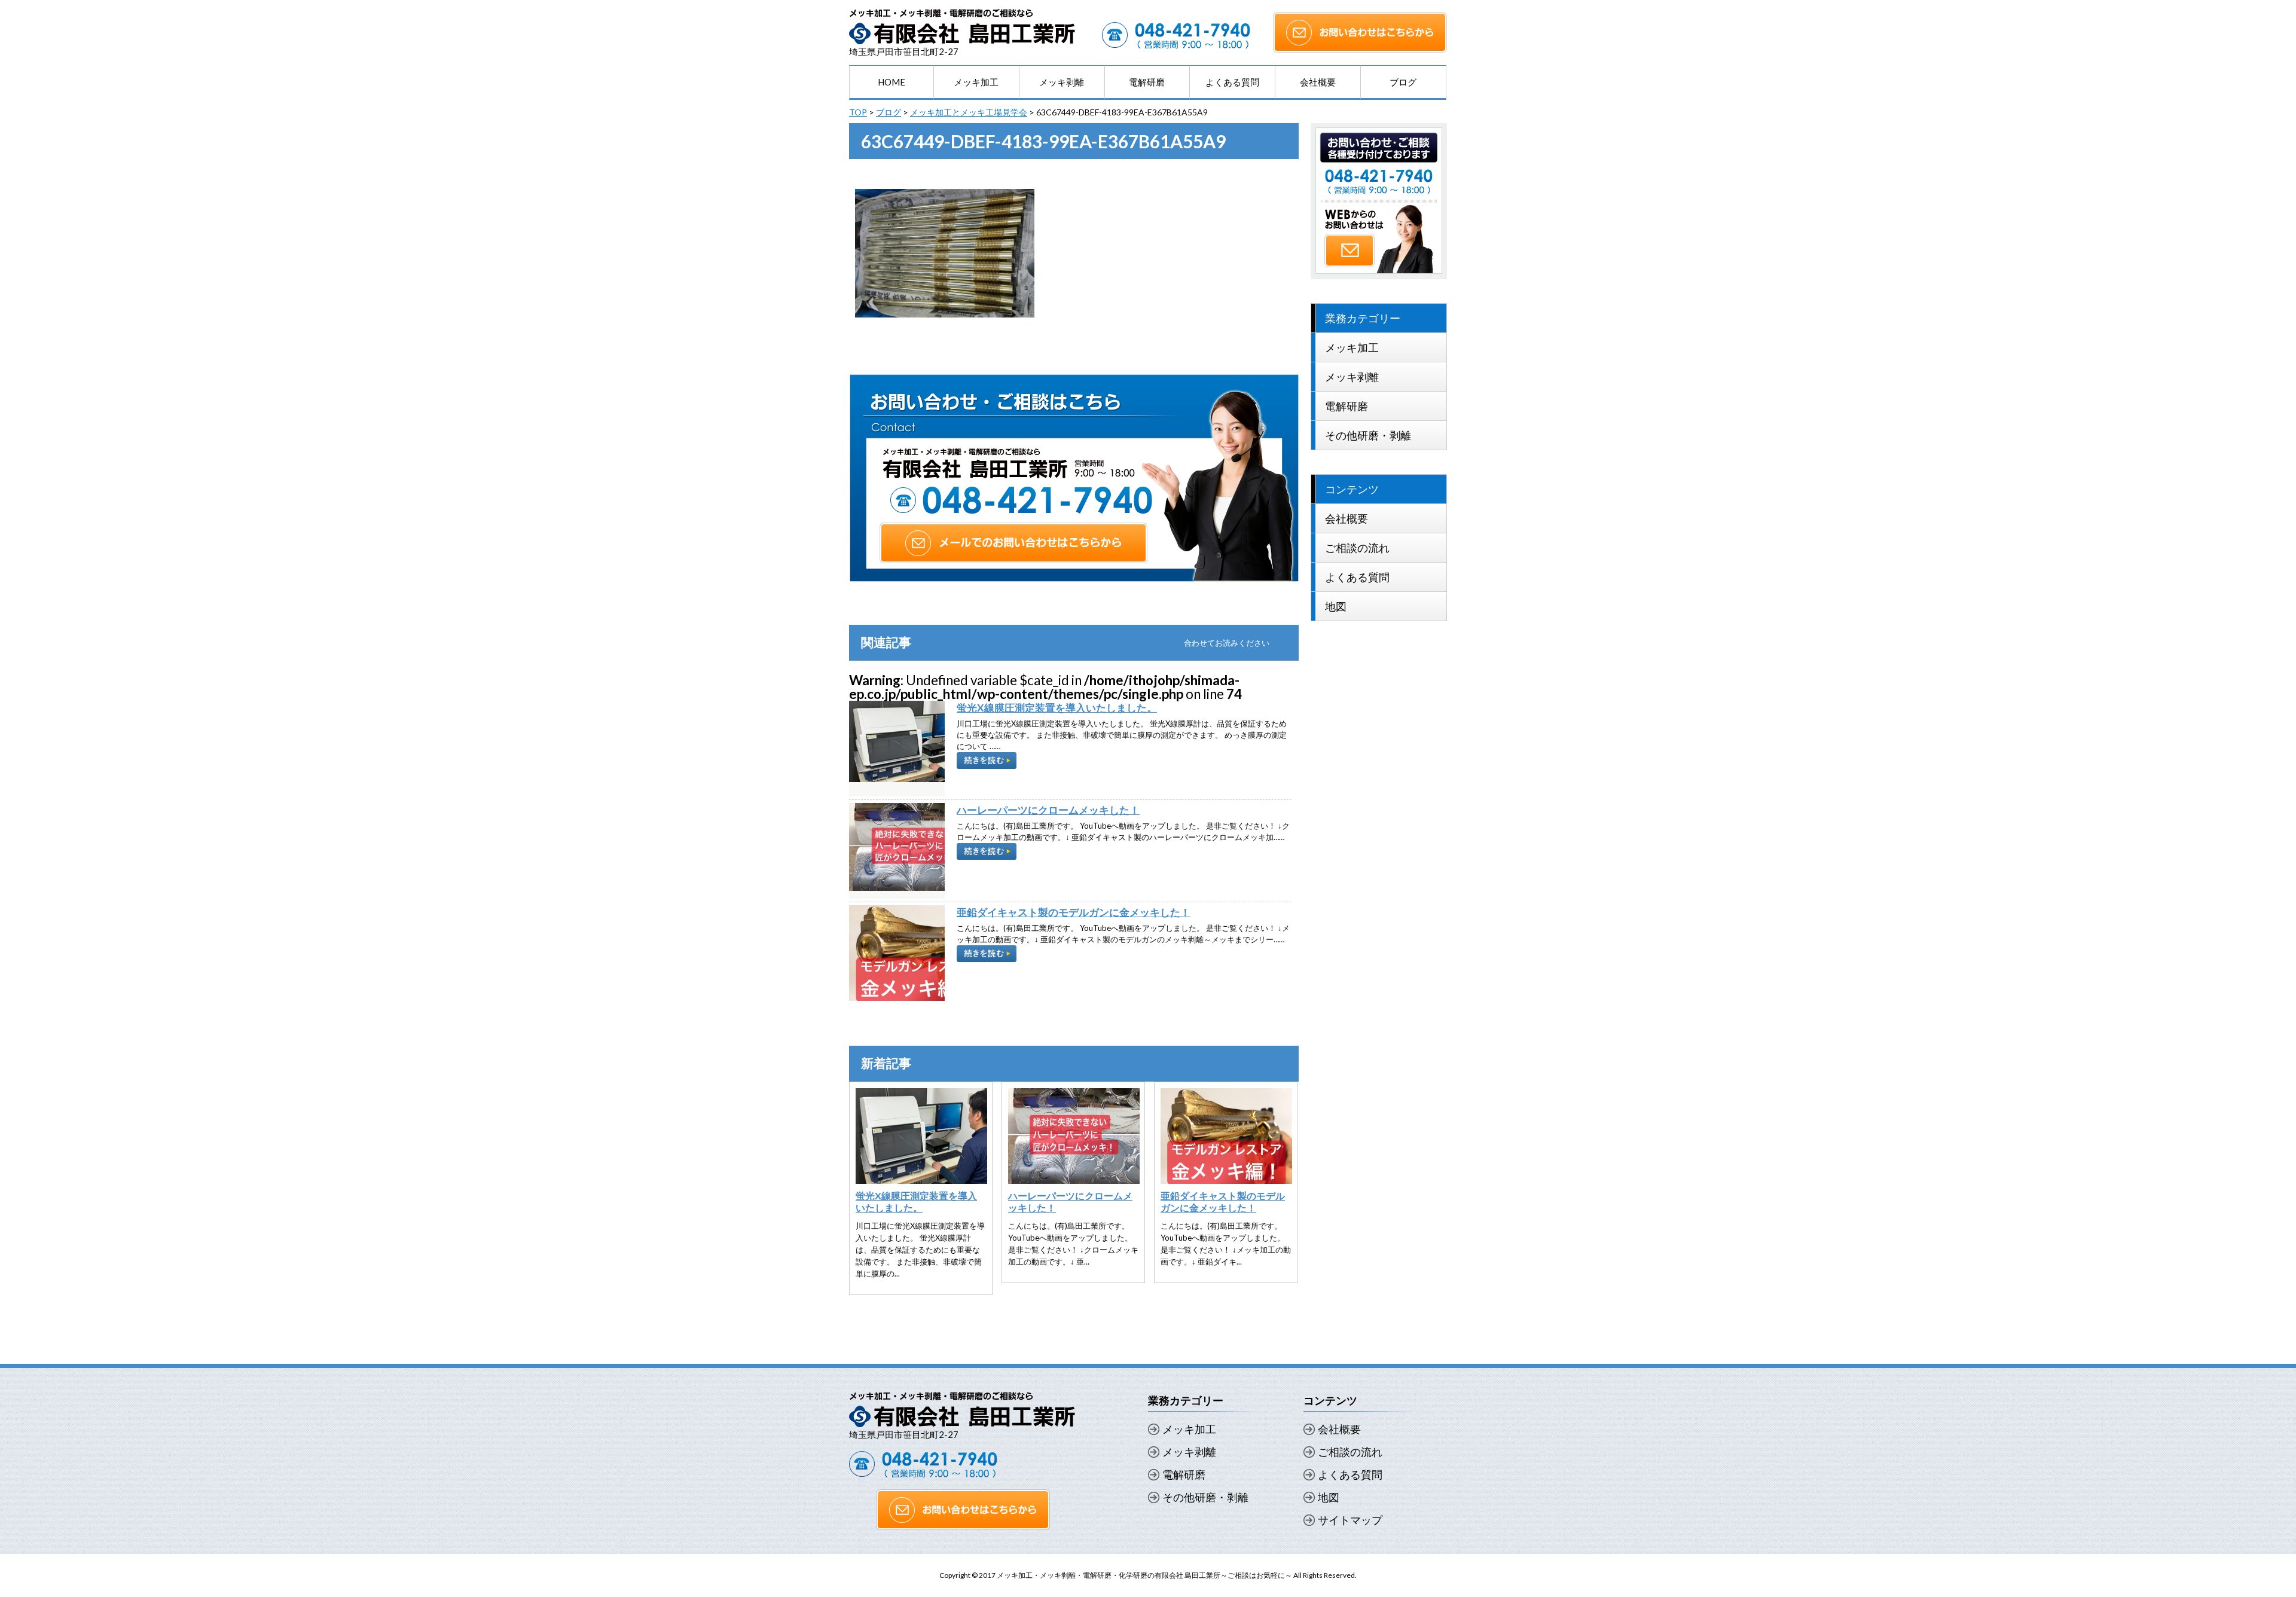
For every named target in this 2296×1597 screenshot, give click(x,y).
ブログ (1403, 82)
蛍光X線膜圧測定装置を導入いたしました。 (1057, 708)
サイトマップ (1350, 1520)
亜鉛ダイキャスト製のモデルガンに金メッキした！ (1074, 912)
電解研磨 (1147, 82)
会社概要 (1318, 82)
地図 (1336, 606)
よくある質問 (1232, 82)
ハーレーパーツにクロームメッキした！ (1048, 810)
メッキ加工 (976, 82)
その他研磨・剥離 (1368, 435)
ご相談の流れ (1357, 548)
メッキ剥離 (1062, 82)
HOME (891, 82)
